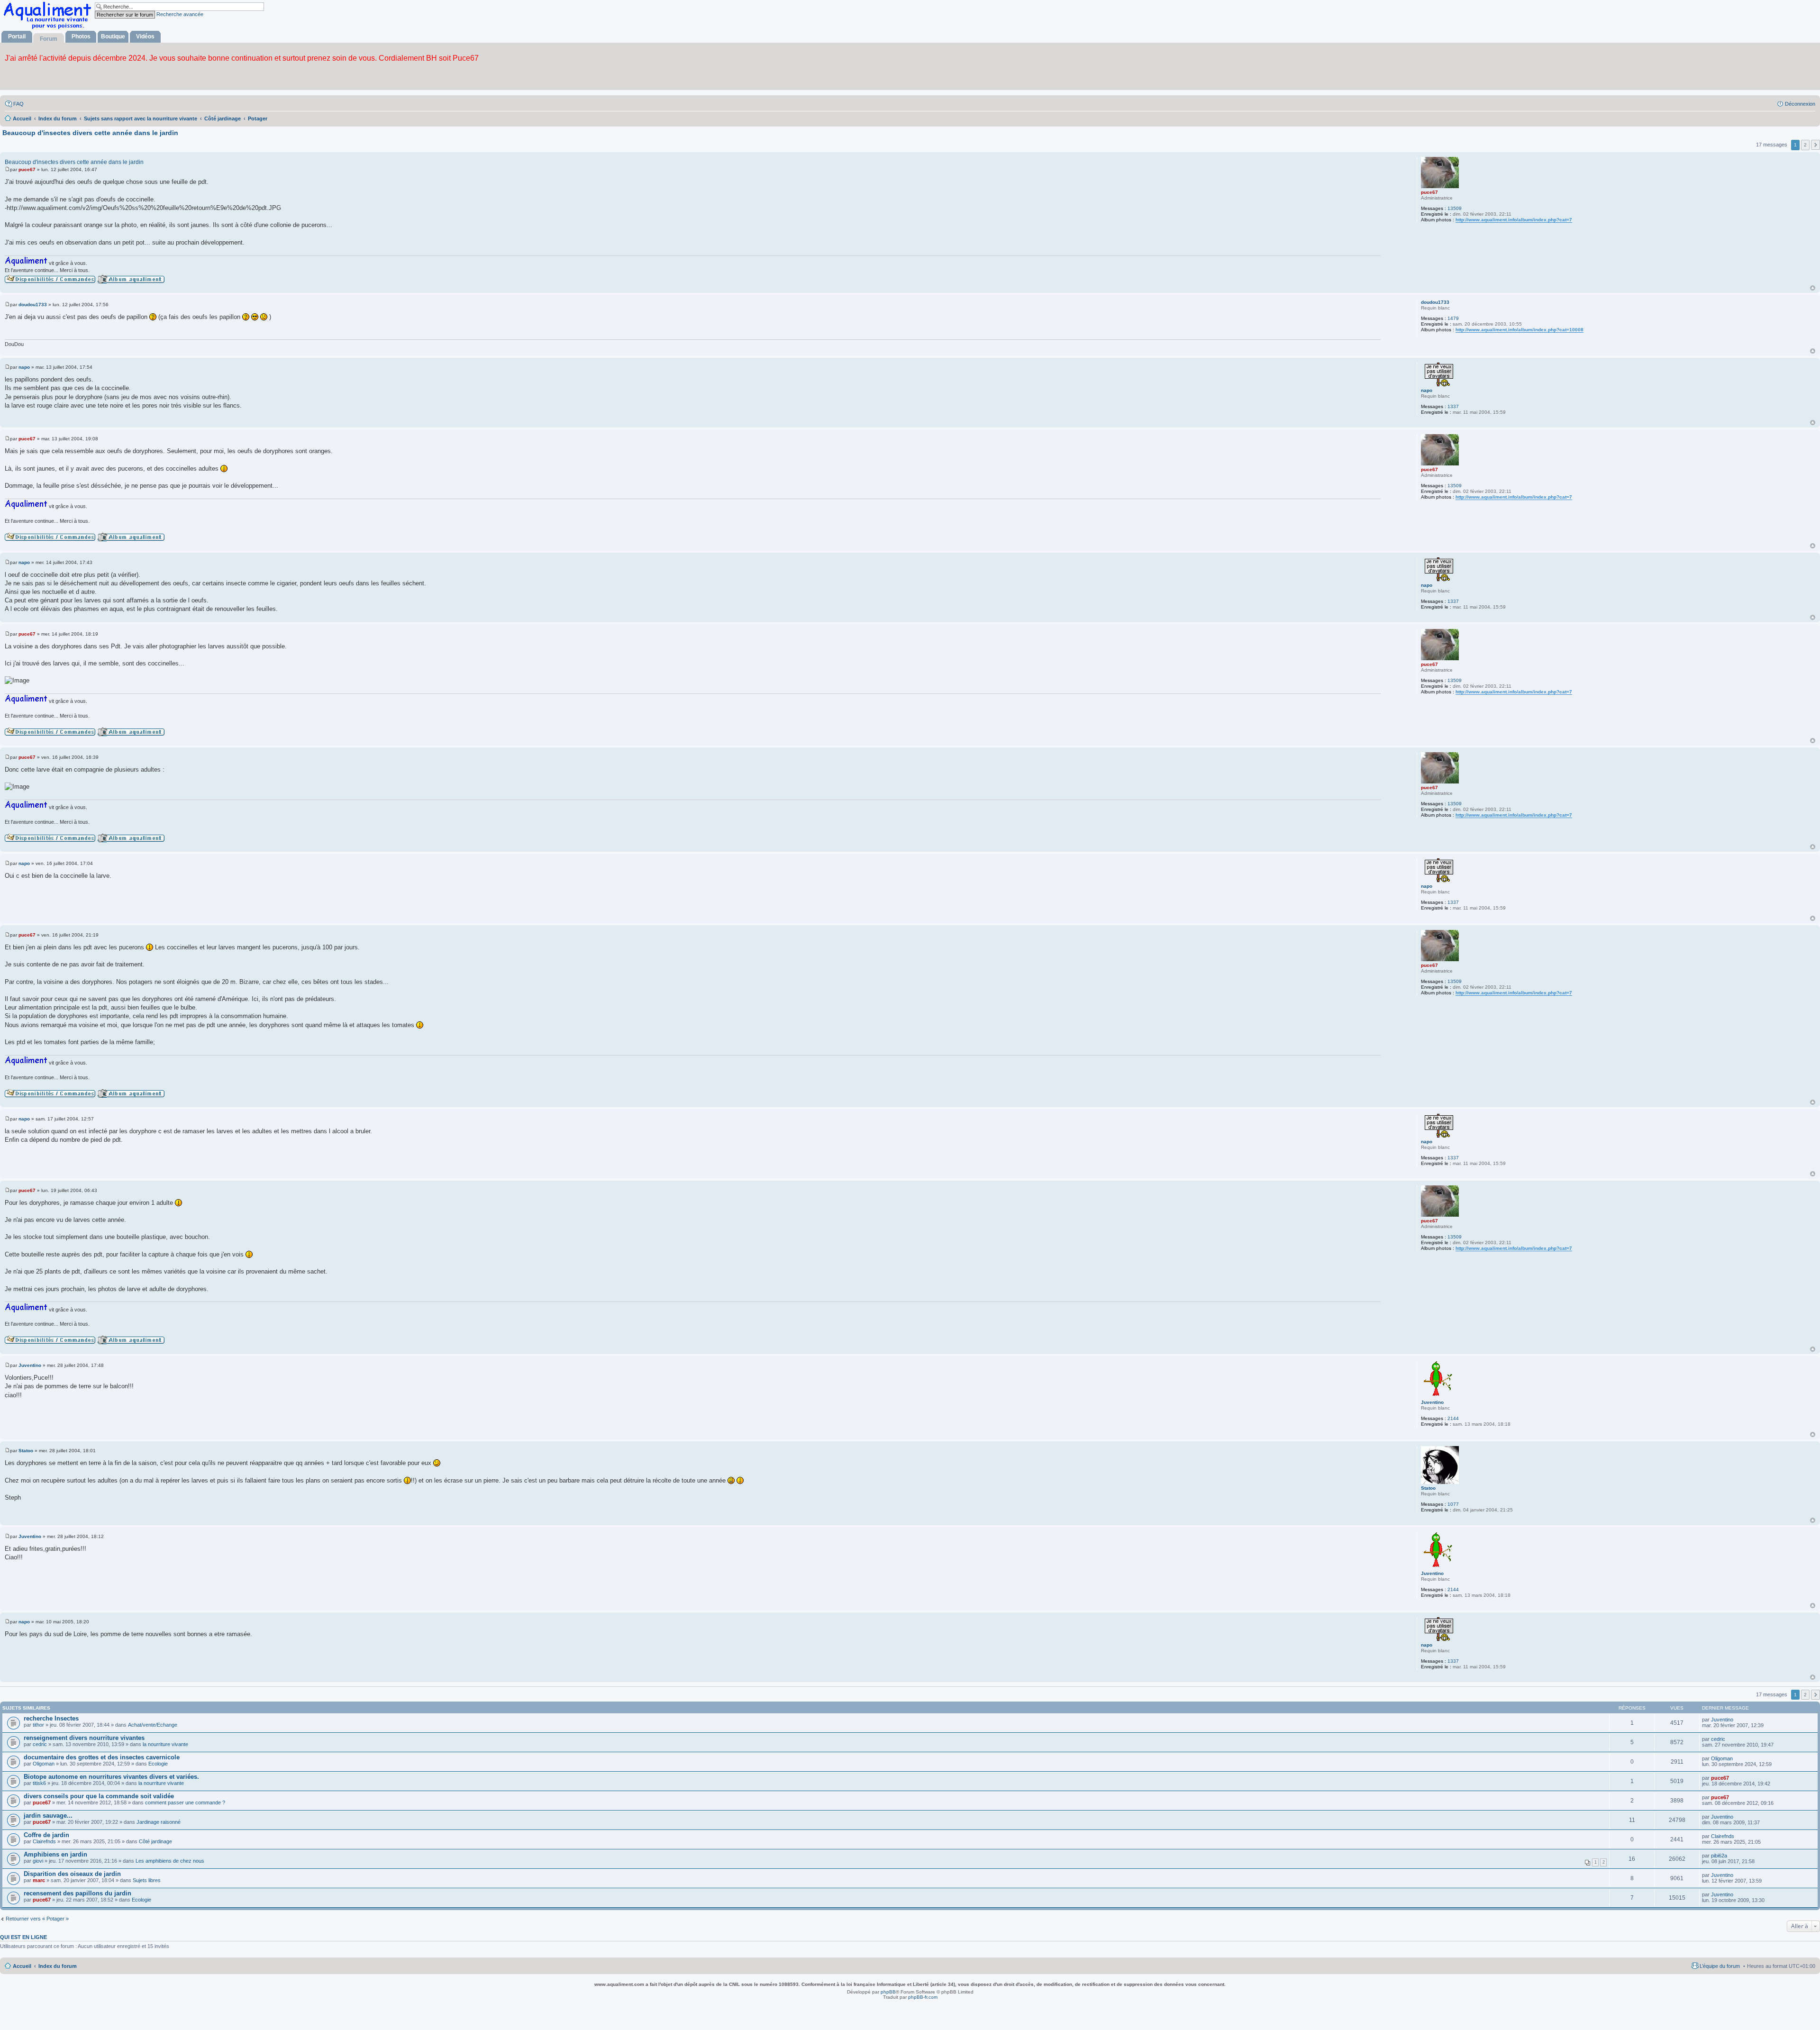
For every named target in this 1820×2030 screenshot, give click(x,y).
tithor (38, 1725)
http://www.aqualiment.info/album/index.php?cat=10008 (1520, 330)
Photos (81, 36)
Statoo (1428, 1488)
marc (39, 1880)
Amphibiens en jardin (55, 1854)
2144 (1453, 1418)
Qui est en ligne (23, 1937)
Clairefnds (44, 1841)
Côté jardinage (155, 1841)
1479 (1453, 318)
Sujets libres (147, 1880)
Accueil (22, 1966)
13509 (1455, 208)
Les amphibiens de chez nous (170, 1861)
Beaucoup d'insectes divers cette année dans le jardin (90, 133)
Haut (1813, 288)
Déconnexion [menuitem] (1800, 104)
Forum (49, 39)
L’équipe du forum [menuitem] (1720, 1966)
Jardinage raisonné (159, 1822)
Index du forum (58, 1966)
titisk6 (39, 1783)
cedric (40, 1744)
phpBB (888, 1992)
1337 (1453, 406)
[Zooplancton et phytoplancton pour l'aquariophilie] (49, 29)
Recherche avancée (180, 14)
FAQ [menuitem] (18, 104)
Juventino (1432, 1402)
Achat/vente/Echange (153, 1725)
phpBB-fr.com (923, 1997)
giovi (38, 1861)
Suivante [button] (1815, 145)
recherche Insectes (51, 1718)
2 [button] (1805, 145)
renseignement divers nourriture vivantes (84, 1738)
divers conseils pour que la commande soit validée (99, 1796)
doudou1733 (1435, 302)
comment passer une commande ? (185, 1802)
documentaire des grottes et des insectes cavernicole (102, 1757)
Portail (17, 36)
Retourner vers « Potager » (37, 1919)
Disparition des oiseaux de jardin (72, 1874)
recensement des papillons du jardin (77, 1893)
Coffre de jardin (46, 1835)
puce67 (1429, 192)
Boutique (113, 36)
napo (1427, 390)
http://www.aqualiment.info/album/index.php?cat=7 (1514, 220)
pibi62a (1719, 1856)
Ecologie (158, 1764)
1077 (1453, 1504)
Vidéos (145, 36)
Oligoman (44, 1764)
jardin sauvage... (48, 1816)
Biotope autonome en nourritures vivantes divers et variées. (111, 1777)
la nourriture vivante (165, 1744)
